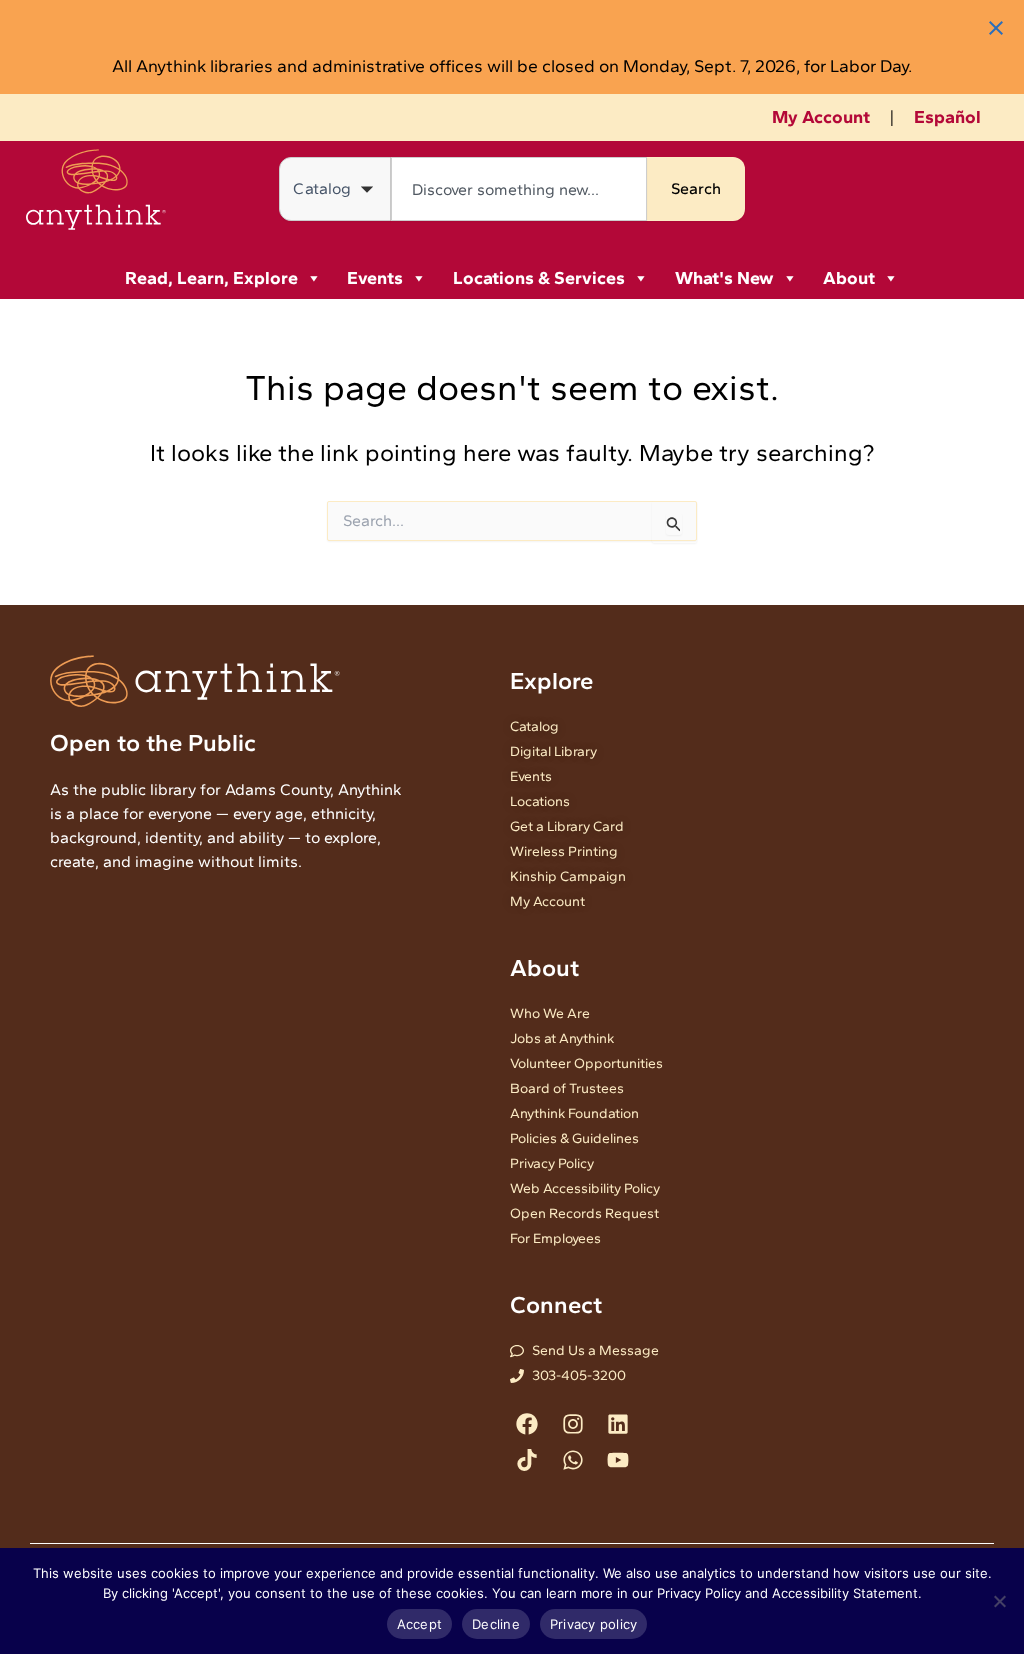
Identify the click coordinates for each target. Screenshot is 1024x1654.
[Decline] (999, 1601)
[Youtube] (617, 1459)
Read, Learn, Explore (211, 278)
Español (947, 117)
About (849, 278)
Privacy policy (594, 1624)
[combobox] (518, 189)
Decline (496, 1624)
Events (375, 278)
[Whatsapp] (572, 1459)
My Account (821, 117)
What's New (724, 278)
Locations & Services (539, 278)
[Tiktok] (527, 1459)
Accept (420, 1624)
